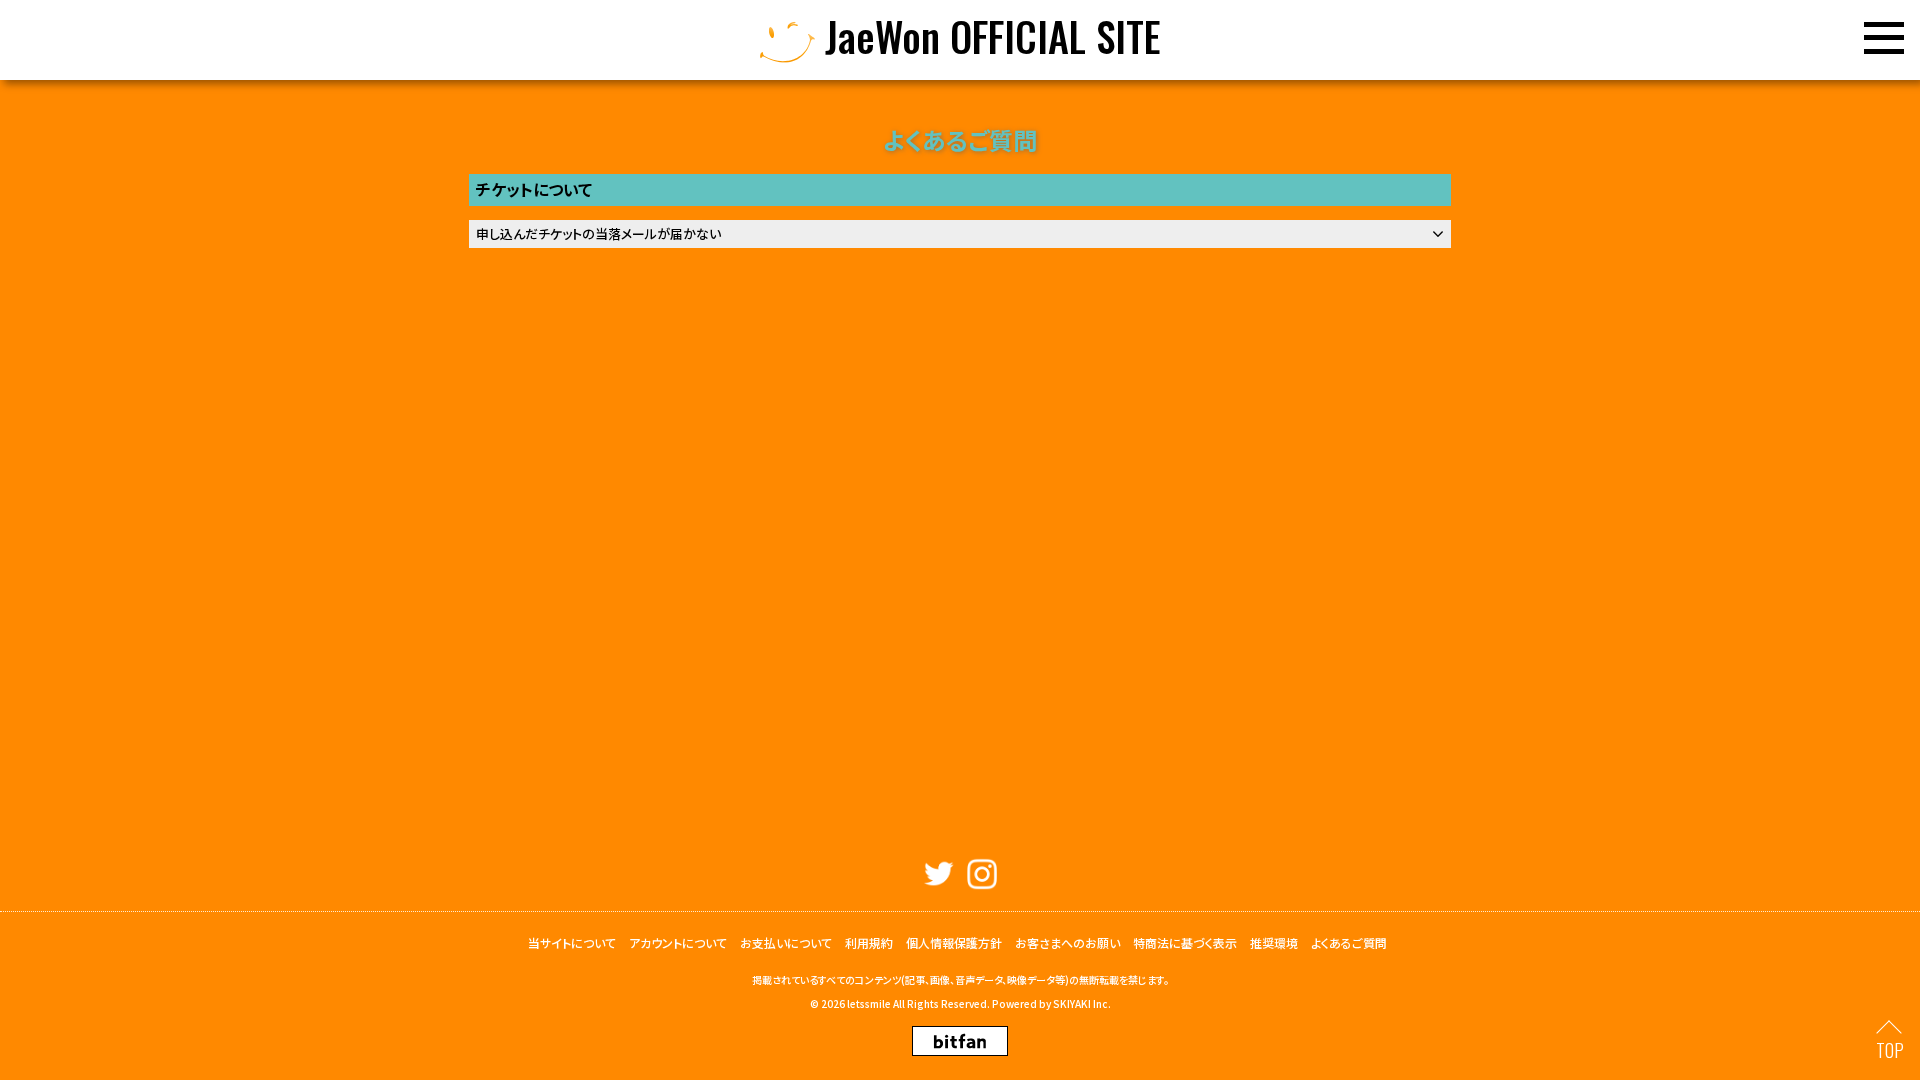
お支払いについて (786, 942)
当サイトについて (572, 942)
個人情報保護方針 (954, 942)
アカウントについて (678, 942)
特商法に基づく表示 (1185, 942)
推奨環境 (1274, 942)
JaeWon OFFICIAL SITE (988, 39)
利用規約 (869, 942)
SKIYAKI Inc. (1082, 1003)
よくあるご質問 (1349, 942)
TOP (1890, 1050)
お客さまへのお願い (1067, 942)
